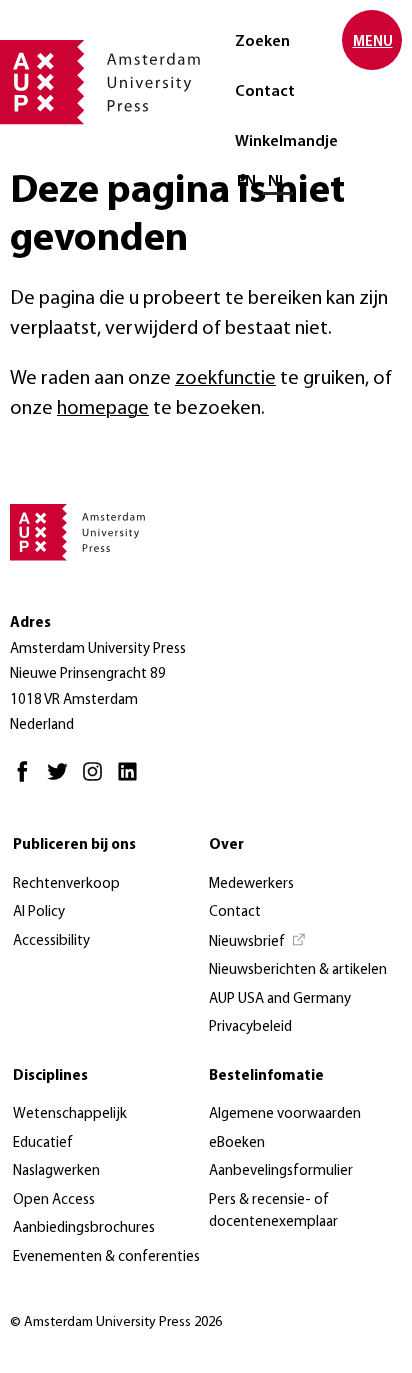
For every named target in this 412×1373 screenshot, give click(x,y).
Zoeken (262, 42)
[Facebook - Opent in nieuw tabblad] (27, 780)
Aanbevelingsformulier (281, 1171)
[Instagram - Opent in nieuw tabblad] (97, 780)
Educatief (43, 1143)
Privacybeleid (250, 1027)
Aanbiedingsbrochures (84, 1228)
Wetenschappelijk (70, 1114)
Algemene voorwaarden (285, 1114)
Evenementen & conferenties (106, 1257)
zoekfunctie (225, 379)
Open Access (54, 1200)
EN (246, 182)
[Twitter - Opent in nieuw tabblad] (62, 780)
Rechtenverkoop (66, 884)
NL (277, 182)
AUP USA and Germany (280, 999)
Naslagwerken (56, 1171)
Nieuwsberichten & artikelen (298, 970)
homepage (103, 409)
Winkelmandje (286, 142)
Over (226, 845)
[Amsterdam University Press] (100, 84)
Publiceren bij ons (74, 845)
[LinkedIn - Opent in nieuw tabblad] (132, 780)
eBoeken (237, 1143)
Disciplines (50, 1076)
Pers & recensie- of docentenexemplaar (273, 1212)
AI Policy (39, 912)
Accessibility (51, 941)
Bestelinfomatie (266, 1076)
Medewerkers (251, 884)
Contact (265, 92)
